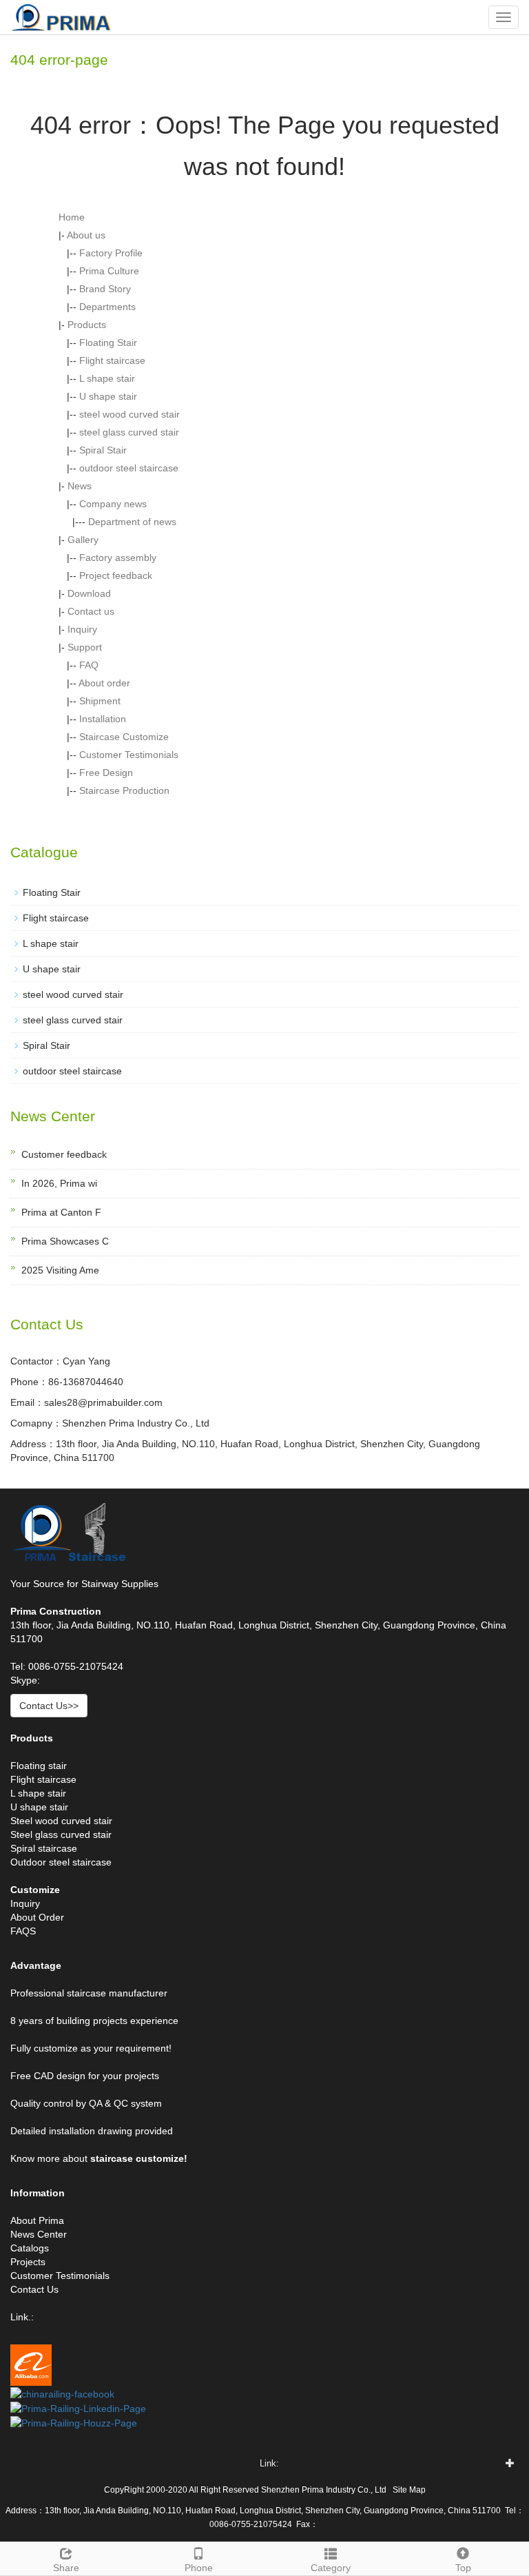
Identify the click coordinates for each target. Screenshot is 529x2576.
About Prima (37, 2220)
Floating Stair (108, 343)
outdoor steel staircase (129, 468)
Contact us (91, 611)
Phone (199, 2568)
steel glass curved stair (129, 432)
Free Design (106, 773)
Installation (103, 719)
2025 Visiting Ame (60, 1270)
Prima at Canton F (61, 1212)
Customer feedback (64, 1154)
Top (463, 2568)
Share (66, 2568)
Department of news (132, 522)
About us (86, 235)
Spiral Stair (103, 450)
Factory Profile (111, 253)
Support (85, 647)
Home (72, 217)
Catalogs (30, 2248)
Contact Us (34, 2289)
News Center (39, 2234)
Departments (107, 307)
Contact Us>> (49, 1706)
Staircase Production (124, 790)
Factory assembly (118, 558)
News (80, 486)
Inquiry (82, 629)
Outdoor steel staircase (61, 1862)
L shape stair (107, 378)
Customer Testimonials (129, 755)
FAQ (89, 665)
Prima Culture (109, 271)
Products (87, 325)
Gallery (83, 540)
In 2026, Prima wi (59, 1183)
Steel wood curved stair (61, 1821)
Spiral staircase (44, 1848)
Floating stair (39, 1766)
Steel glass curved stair (61, 1834)
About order (104, 683)
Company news (113, 504)
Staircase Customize (124, 737)
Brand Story (105, 289)
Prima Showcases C (65, 1241)
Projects (28, 2262)
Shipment (100, 701)
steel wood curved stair (129, 414)
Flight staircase (112, 360)
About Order (37, 1917)
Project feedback (116, 575)
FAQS (23, 1931)
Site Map (409, 2490)
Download (89, 593)
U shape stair (108, 396)
